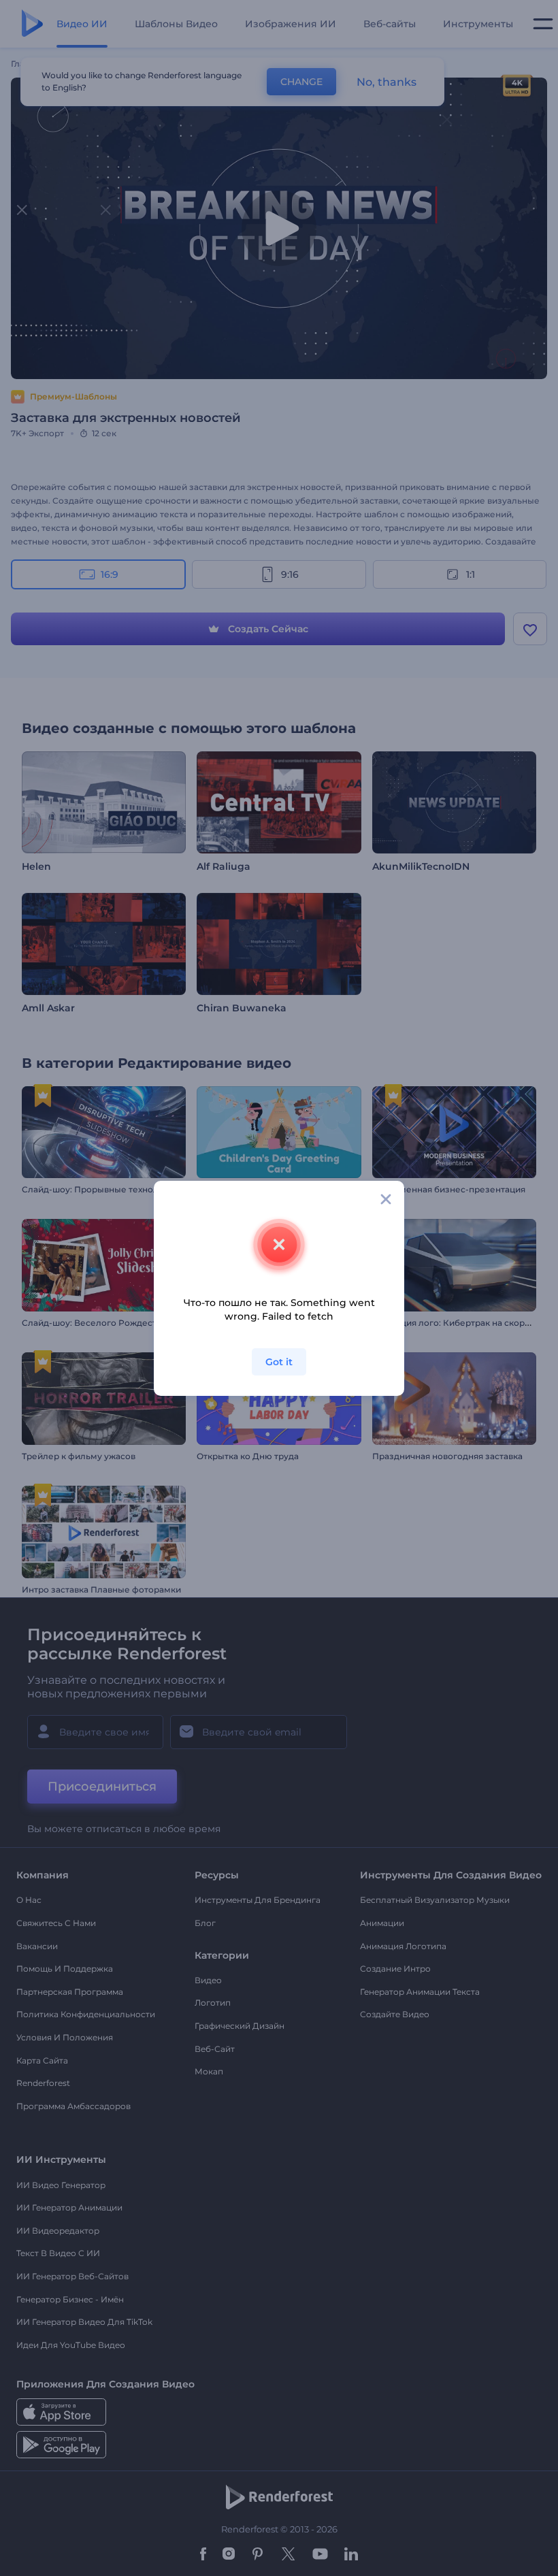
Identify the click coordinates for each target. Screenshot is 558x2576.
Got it (279, 1362)
